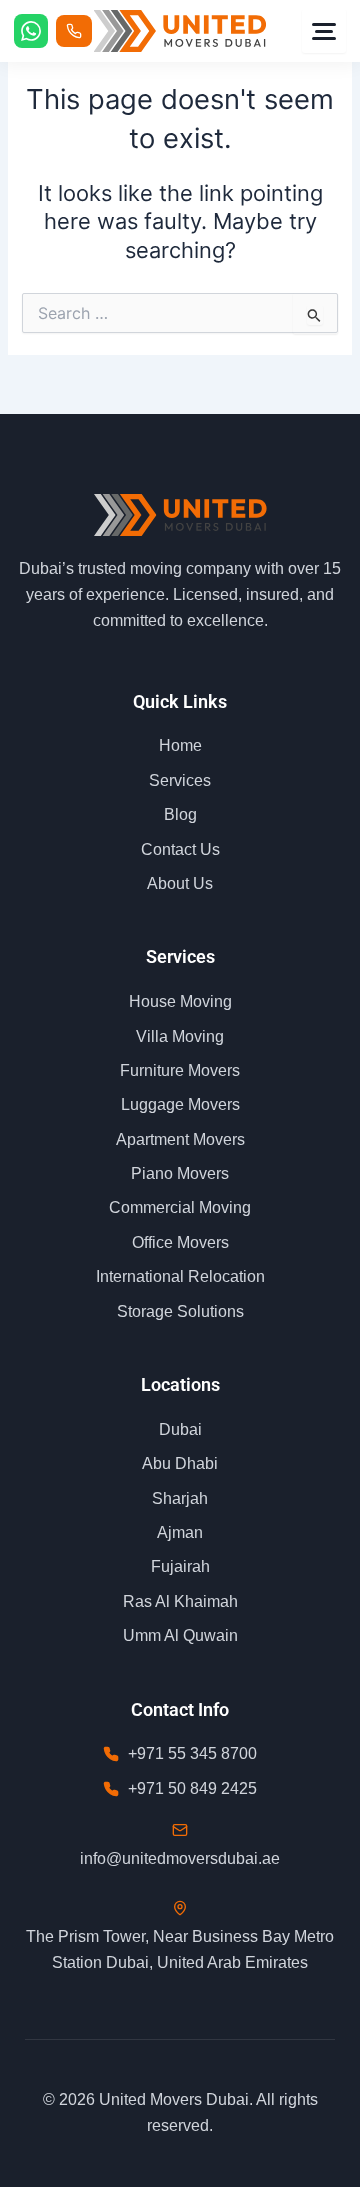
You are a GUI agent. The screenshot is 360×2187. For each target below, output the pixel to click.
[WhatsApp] (31, 31)
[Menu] (324, 31)
